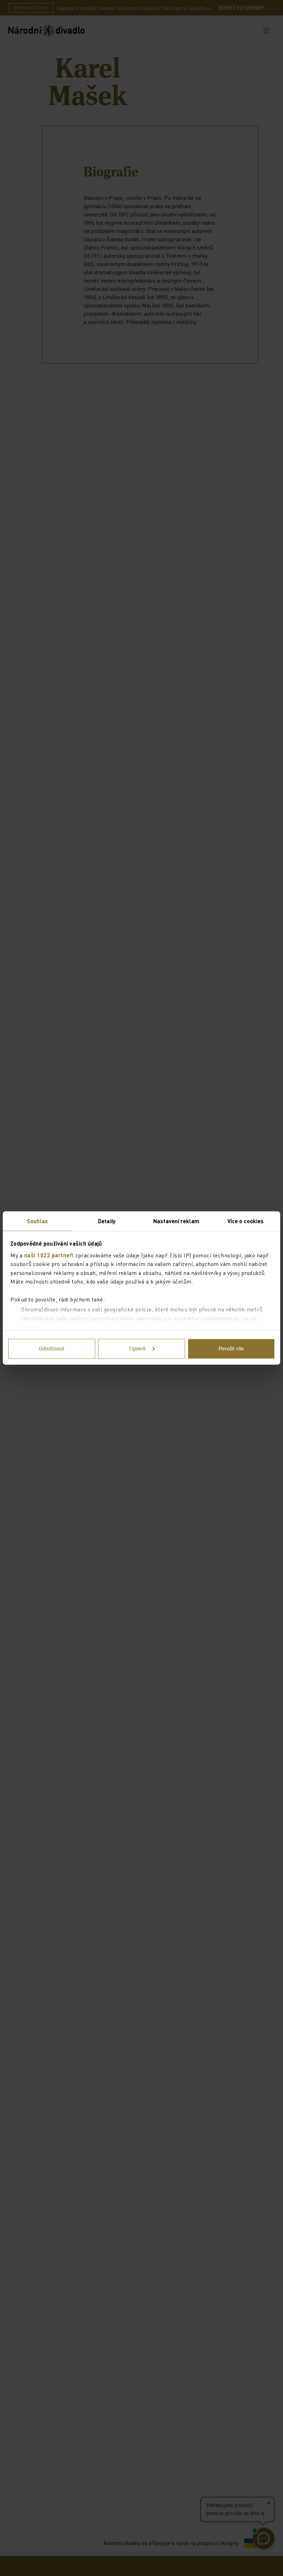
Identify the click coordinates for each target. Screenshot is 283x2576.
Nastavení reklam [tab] (176, 1221)
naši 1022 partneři (49, 1255)
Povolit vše (231, 1349)
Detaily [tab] (107, 1221)
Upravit (138, 1349)
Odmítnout (52, 1349)
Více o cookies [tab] (246, 1221)
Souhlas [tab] (37, 1221)
